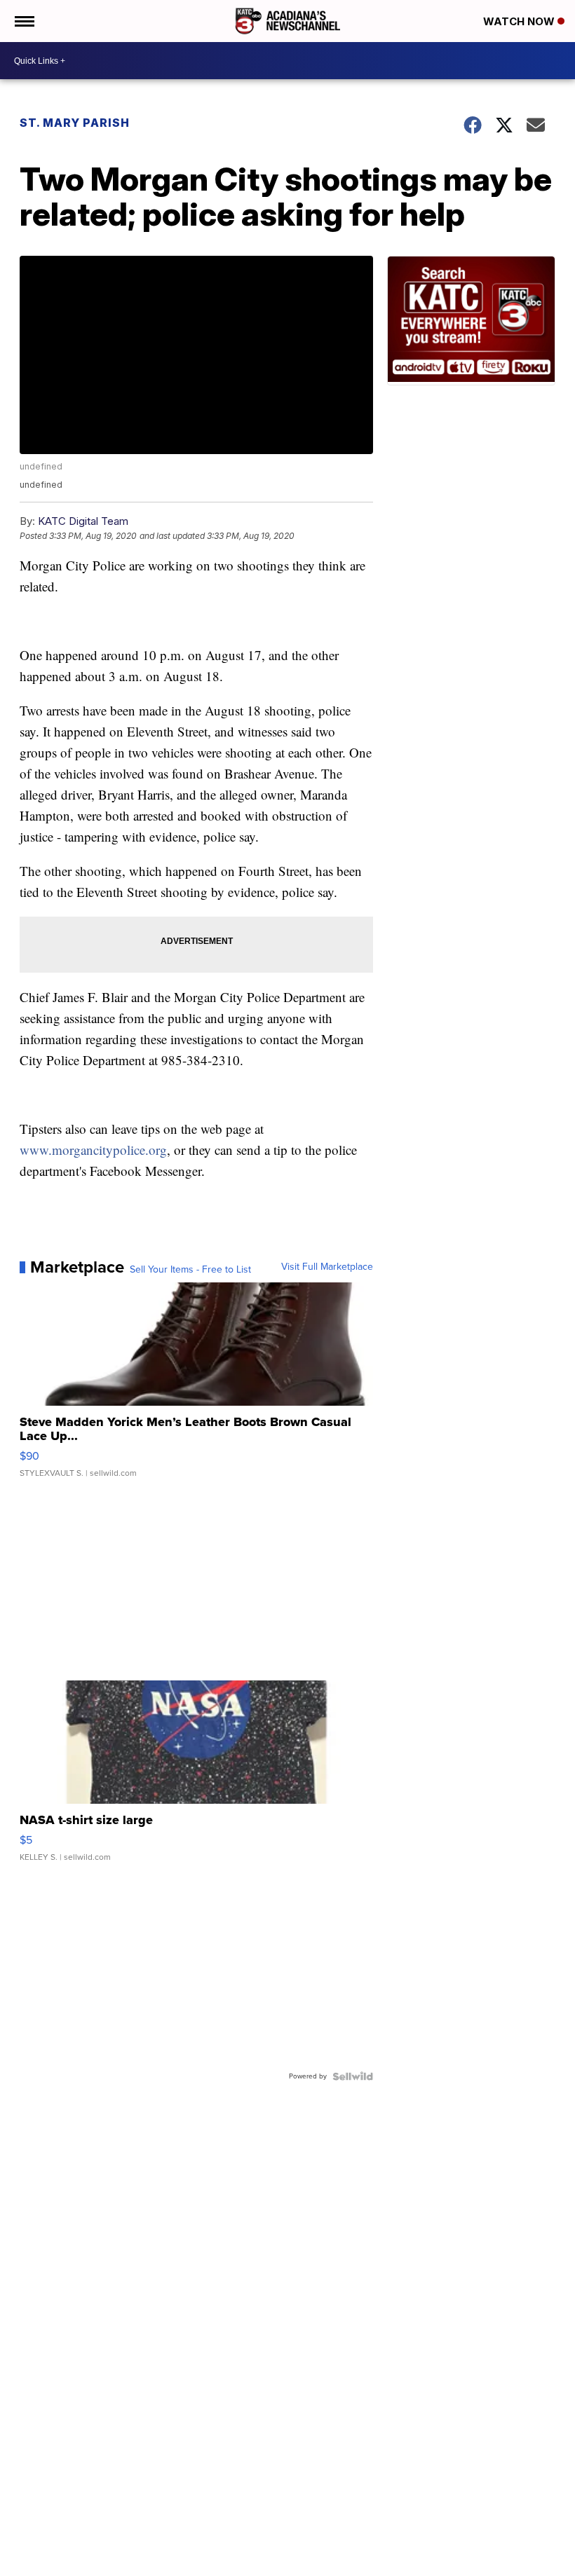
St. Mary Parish (75, 123)
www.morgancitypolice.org (93, 1150)
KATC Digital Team (83, 521)
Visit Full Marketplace (327, 1267)
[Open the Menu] (23, 21)
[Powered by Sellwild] (353, 2076)
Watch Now (520, 21)
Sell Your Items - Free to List (190, 1270)
